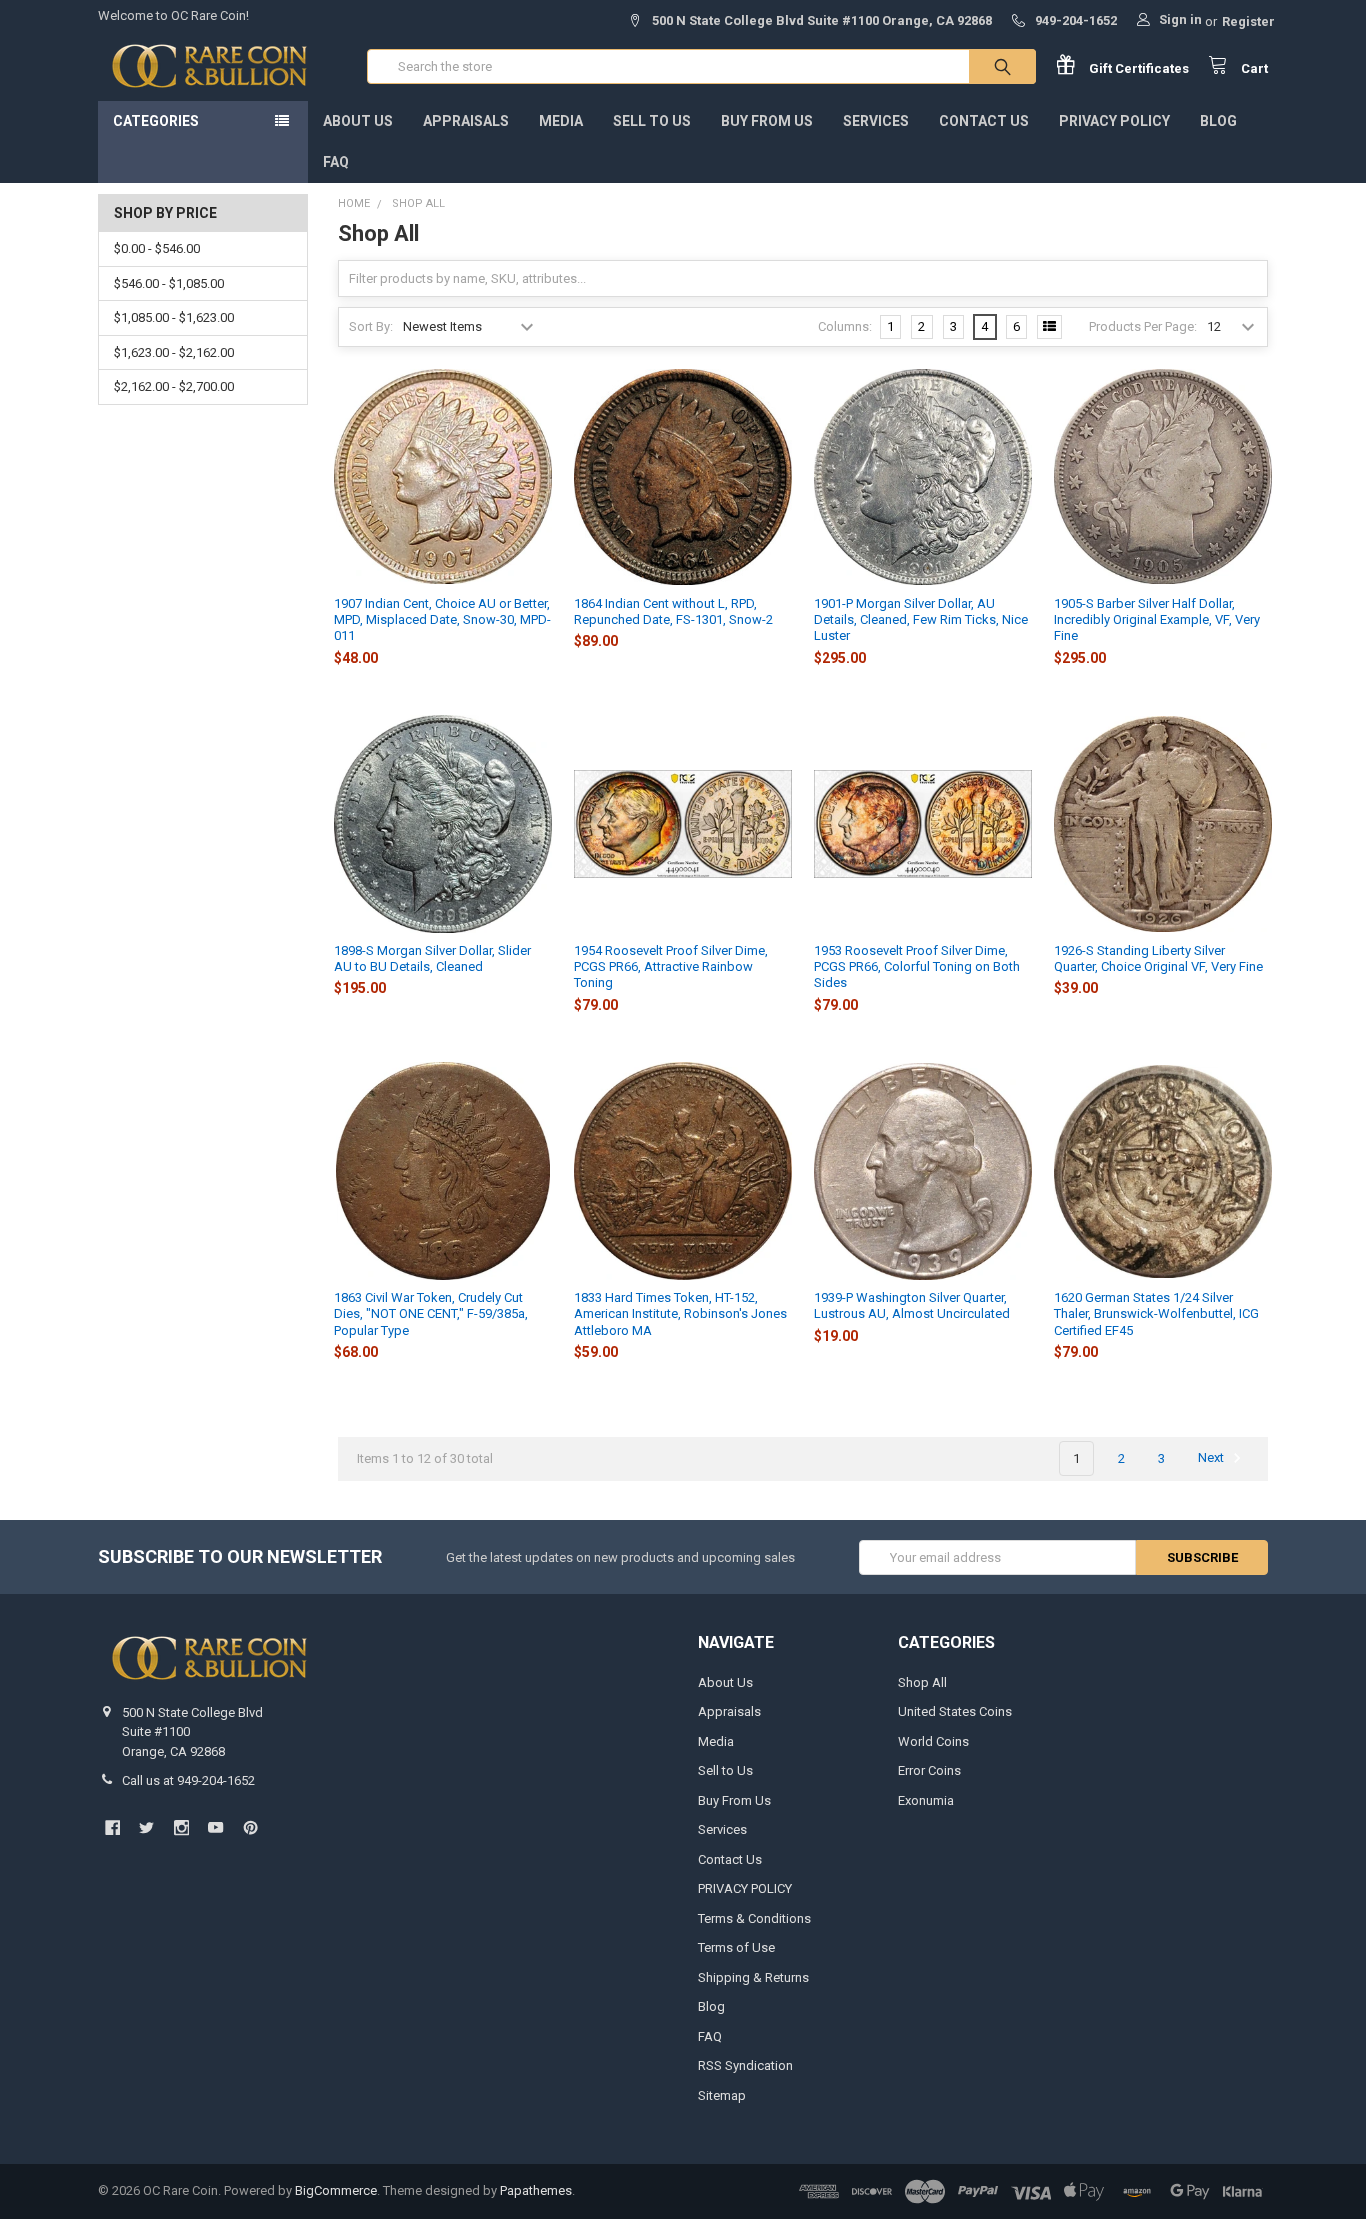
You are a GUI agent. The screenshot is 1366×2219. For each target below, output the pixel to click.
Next (1212, 1458)
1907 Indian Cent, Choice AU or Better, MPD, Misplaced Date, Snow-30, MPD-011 (442, 620)
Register (1248, 21)
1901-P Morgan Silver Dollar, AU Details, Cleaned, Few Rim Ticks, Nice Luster (921, 620)
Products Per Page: (1143, 326)
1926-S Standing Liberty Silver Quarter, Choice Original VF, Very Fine (1158, 958)
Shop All (922, 1682)
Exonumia (926, 1800)
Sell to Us (652, 121)
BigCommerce (336, 2190)
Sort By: (371, 326)
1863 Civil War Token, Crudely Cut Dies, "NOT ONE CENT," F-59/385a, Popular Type (431, 1314)
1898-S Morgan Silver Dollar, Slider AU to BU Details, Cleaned (432, 958)
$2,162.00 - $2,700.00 (174, 386)
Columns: (845, 326)
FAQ (336, 162)
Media (561, 121)
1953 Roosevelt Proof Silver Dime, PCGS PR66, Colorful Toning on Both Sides (917, 967)
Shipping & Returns (753, 1977)
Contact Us (984, 121)
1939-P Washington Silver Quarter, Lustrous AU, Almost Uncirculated (912, 1305)
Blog (1218, 121)
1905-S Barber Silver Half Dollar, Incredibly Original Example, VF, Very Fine (1157, 620)
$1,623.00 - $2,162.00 (174, 352)
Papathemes (536, 2190)
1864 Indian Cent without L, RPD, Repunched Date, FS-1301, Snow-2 (673, 611)
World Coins (933, 1741)
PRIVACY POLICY (1114, 121)
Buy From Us (767, 121)
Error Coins (929, 1770)
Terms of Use (736, 1947)
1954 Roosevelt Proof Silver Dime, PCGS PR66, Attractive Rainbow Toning (671, 967)
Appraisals (466, 121)
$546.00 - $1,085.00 (169, 283)
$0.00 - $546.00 (157, 248)
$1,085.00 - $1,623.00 (174, 317)
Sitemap (722, 2095)
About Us (358, 121)
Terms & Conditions (754, 1918)
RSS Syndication (745, 2065)
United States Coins (955, 1711)
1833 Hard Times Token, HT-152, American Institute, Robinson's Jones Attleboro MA (680, 1314)
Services (876, 121)
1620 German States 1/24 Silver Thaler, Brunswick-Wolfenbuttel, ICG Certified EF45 (1156, 1314)
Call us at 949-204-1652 (188, 1780)
